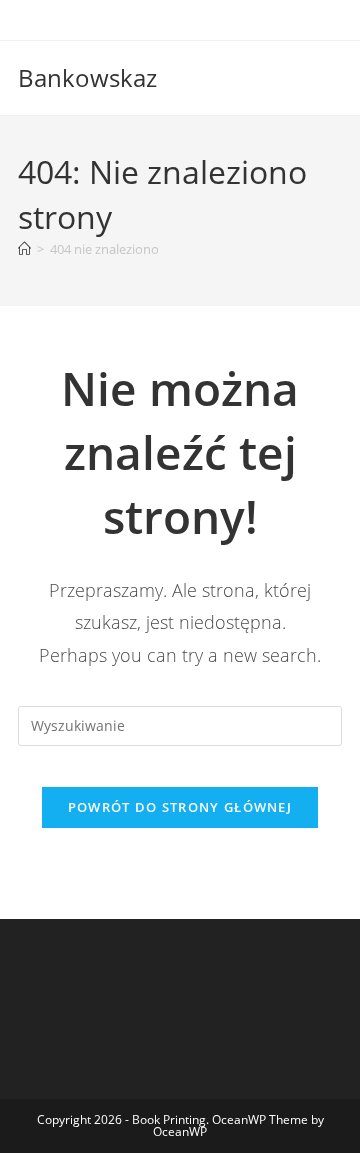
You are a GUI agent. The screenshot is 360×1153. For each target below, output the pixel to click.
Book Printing (169, 1119)
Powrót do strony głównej (180, 807)
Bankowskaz (87, 77)
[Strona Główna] (24, 249)
